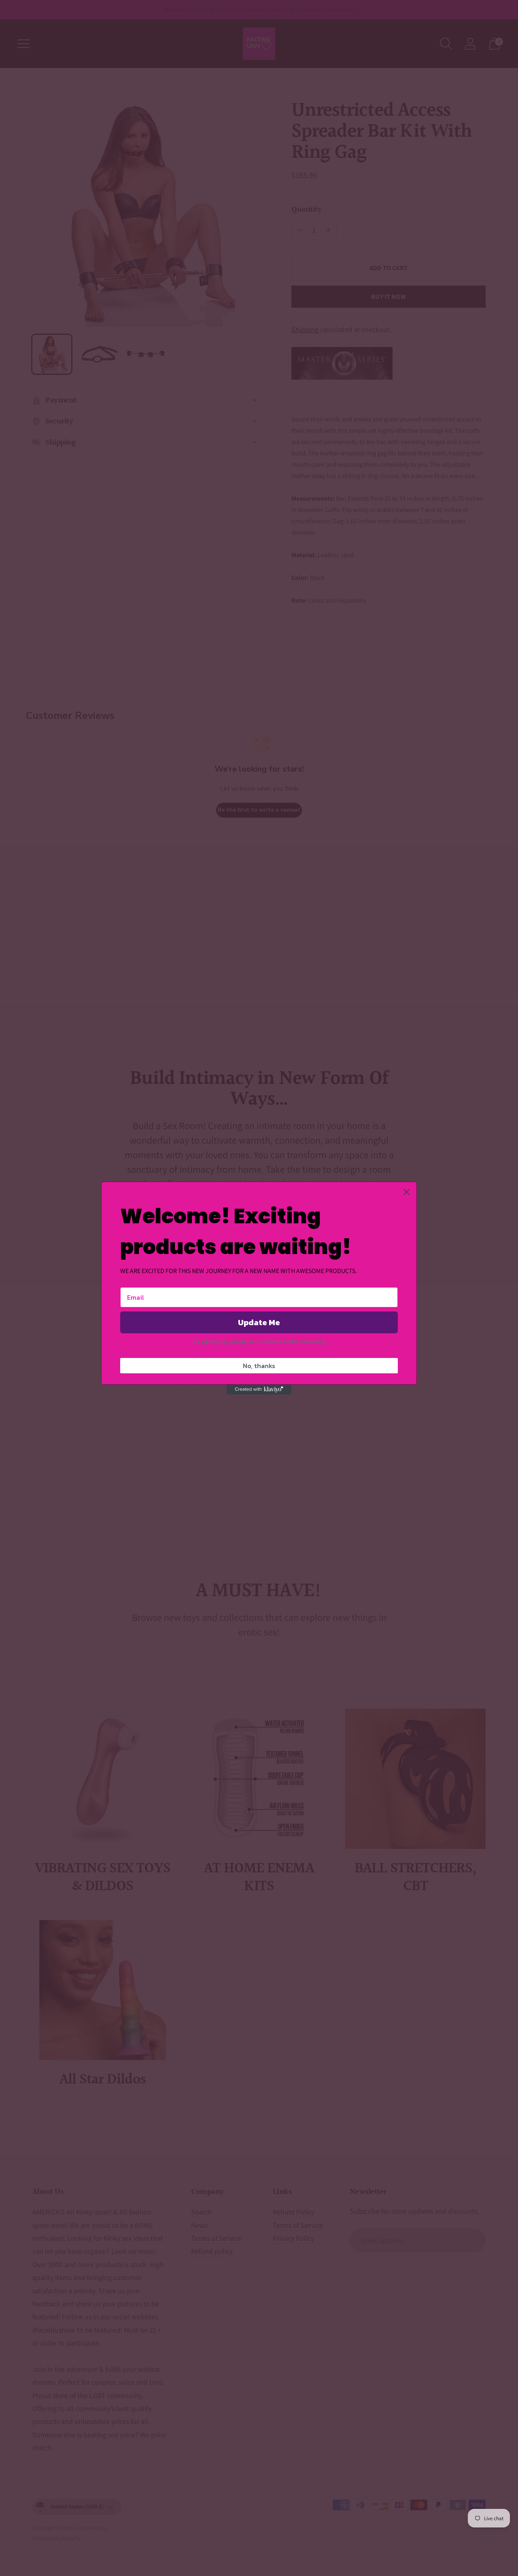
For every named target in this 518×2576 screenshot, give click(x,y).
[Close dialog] (407, 1192)
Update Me (259, 1322)
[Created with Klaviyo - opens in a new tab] (259, 1390)
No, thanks (259, 1366)
